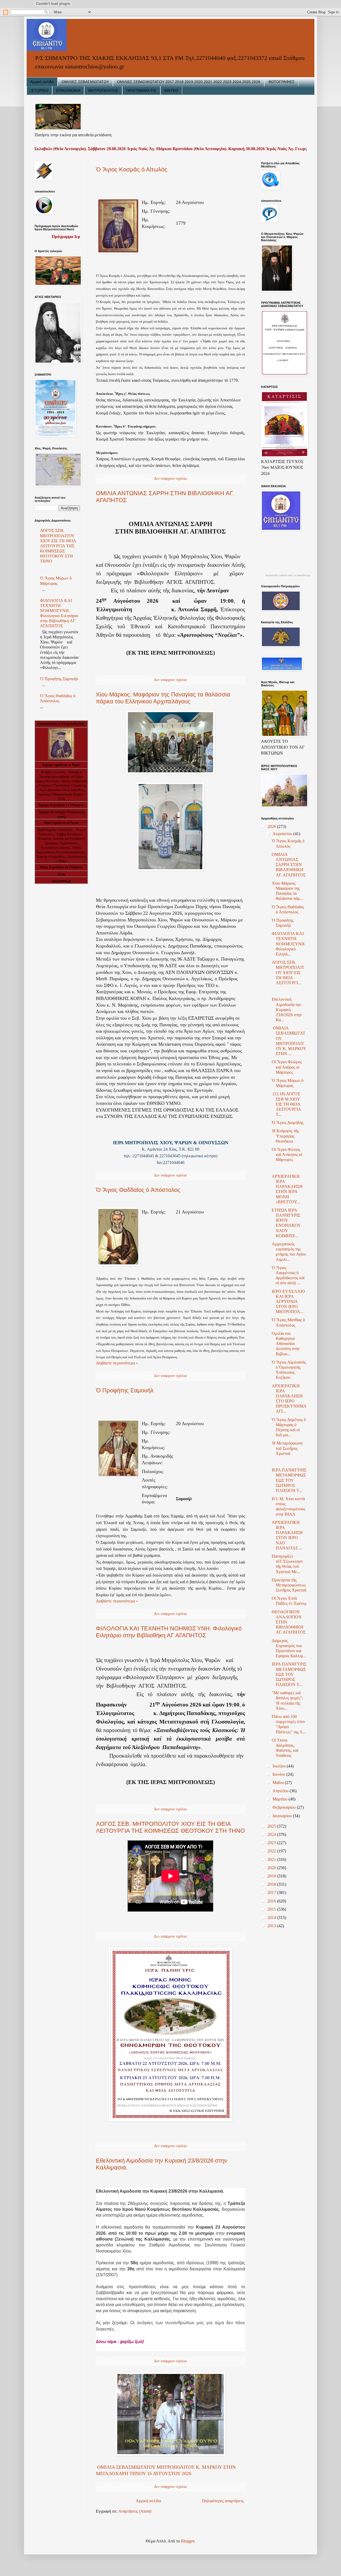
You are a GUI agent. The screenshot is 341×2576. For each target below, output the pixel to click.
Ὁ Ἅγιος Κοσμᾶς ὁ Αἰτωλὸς (132, 169)
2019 (272, 1876)
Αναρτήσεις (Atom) (135, 2511)
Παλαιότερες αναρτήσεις (223, 2501)
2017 (272, 1892)
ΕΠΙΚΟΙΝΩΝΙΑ (68, 91)
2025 (272, 1826)
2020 (272, 1868)
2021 (272, 1859)
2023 (272, 1843)
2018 (272, 1884)
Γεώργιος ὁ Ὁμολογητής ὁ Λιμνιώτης (62, 785)
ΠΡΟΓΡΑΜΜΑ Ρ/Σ (141, 91)
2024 (272, 1834)
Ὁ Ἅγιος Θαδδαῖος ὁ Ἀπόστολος (138, 1190)
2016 (272, 1901)
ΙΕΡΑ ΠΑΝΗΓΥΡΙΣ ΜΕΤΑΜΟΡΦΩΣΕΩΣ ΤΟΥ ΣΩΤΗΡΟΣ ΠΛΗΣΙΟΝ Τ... (289, 1480)
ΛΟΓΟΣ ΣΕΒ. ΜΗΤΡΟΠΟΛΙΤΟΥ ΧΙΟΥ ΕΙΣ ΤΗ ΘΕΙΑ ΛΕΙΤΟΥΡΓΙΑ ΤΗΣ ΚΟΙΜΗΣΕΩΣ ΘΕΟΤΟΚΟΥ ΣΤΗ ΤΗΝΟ (170, 1827)
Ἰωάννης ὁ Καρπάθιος (51, 857)
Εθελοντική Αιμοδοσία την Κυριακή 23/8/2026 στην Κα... (287, 1010)
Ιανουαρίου (283, 1816)
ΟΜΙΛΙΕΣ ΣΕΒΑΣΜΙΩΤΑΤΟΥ (85, 82)
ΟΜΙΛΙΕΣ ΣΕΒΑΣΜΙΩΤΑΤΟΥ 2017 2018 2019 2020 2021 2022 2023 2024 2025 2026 (189, 82)
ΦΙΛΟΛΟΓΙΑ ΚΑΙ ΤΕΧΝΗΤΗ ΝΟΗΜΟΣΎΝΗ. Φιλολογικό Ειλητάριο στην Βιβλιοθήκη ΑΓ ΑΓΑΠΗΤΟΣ (169, 1632)
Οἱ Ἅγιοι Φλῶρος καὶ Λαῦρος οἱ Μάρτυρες (287, 1067)
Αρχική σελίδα (42, 82)
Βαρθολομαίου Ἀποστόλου (56, 830)
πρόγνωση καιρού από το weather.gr (288, 575)
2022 (272, 1851)
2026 (272, 826)
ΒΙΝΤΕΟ (171, 91)
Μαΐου (279, 1783)
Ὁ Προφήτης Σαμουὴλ (125, 1390)
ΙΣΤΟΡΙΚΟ (39, 91)
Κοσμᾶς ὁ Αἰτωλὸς (53, 772)
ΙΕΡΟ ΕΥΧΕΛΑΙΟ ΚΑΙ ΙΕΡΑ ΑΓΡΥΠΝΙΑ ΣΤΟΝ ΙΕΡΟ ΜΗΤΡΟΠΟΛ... (288, 1302)
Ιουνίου (279, 1774)
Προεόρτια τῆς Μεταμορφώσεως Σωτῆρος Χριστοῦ (289, 1585)
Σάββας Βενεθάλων (69, 834)
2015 (272, 1909)
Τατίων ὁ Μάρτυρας (75, 781)
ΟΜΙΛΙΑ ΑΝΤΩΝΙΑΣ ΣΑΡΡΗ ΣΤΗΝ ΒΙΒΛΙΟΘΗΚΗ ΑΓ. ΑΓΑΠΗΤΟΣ (289, 865)
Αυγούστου (283, 834)
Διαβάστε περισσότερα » (117, 1363)
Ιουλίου (280, 1766)
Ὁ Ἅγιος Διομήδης (288, 1123)
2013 (272, 1926)
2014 (272, 1917)
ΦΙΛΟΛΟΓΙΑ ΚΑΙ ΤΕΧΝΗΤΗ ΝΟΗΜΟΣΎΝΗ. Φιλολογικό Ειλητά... (289, 944)
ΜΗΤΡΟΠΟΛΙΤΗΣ (103, 91)
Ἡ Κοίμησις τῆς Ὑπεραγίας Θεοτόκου (285, 1136)
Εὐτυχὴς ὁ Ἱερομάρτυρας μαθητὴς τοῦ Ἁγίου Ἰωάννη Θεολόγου (59, 777)
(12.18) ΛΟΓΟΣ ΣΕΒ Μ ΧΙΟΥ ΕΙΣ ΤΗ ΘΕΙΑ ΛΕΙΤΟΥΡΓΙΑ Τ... (286, 1104)
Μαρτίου (281, 1799)
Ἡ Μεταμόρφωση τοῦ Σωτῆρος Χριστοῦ (287, 1448)
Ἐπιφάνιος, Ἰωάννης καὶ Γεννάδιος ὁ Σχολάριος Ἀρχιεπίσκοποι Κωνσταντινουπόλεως (61, 843)
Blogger (188, 2541)
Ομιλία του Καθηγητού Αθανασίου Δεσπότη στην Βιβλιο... (286, 1344)
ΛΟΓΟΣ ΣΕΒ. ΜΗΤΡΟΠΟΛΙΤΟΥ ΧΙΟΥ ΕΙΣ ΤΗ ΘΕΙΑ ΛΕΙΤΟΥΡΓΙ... (288, 973)
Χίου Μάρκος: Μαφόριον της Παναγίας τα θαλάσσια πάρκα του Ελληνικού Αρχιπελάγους (163, 698)
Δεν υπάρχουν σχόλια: (171, 478)
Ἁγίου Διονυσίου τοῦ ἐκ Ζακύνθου (62, 790)
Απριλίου (281, 1791)
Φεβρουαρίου (285, 1807)
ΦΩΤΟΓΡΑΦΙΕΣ (281, 82)
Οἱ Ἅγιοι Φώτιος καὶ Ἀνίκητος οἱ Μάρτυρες (287, 1154)
